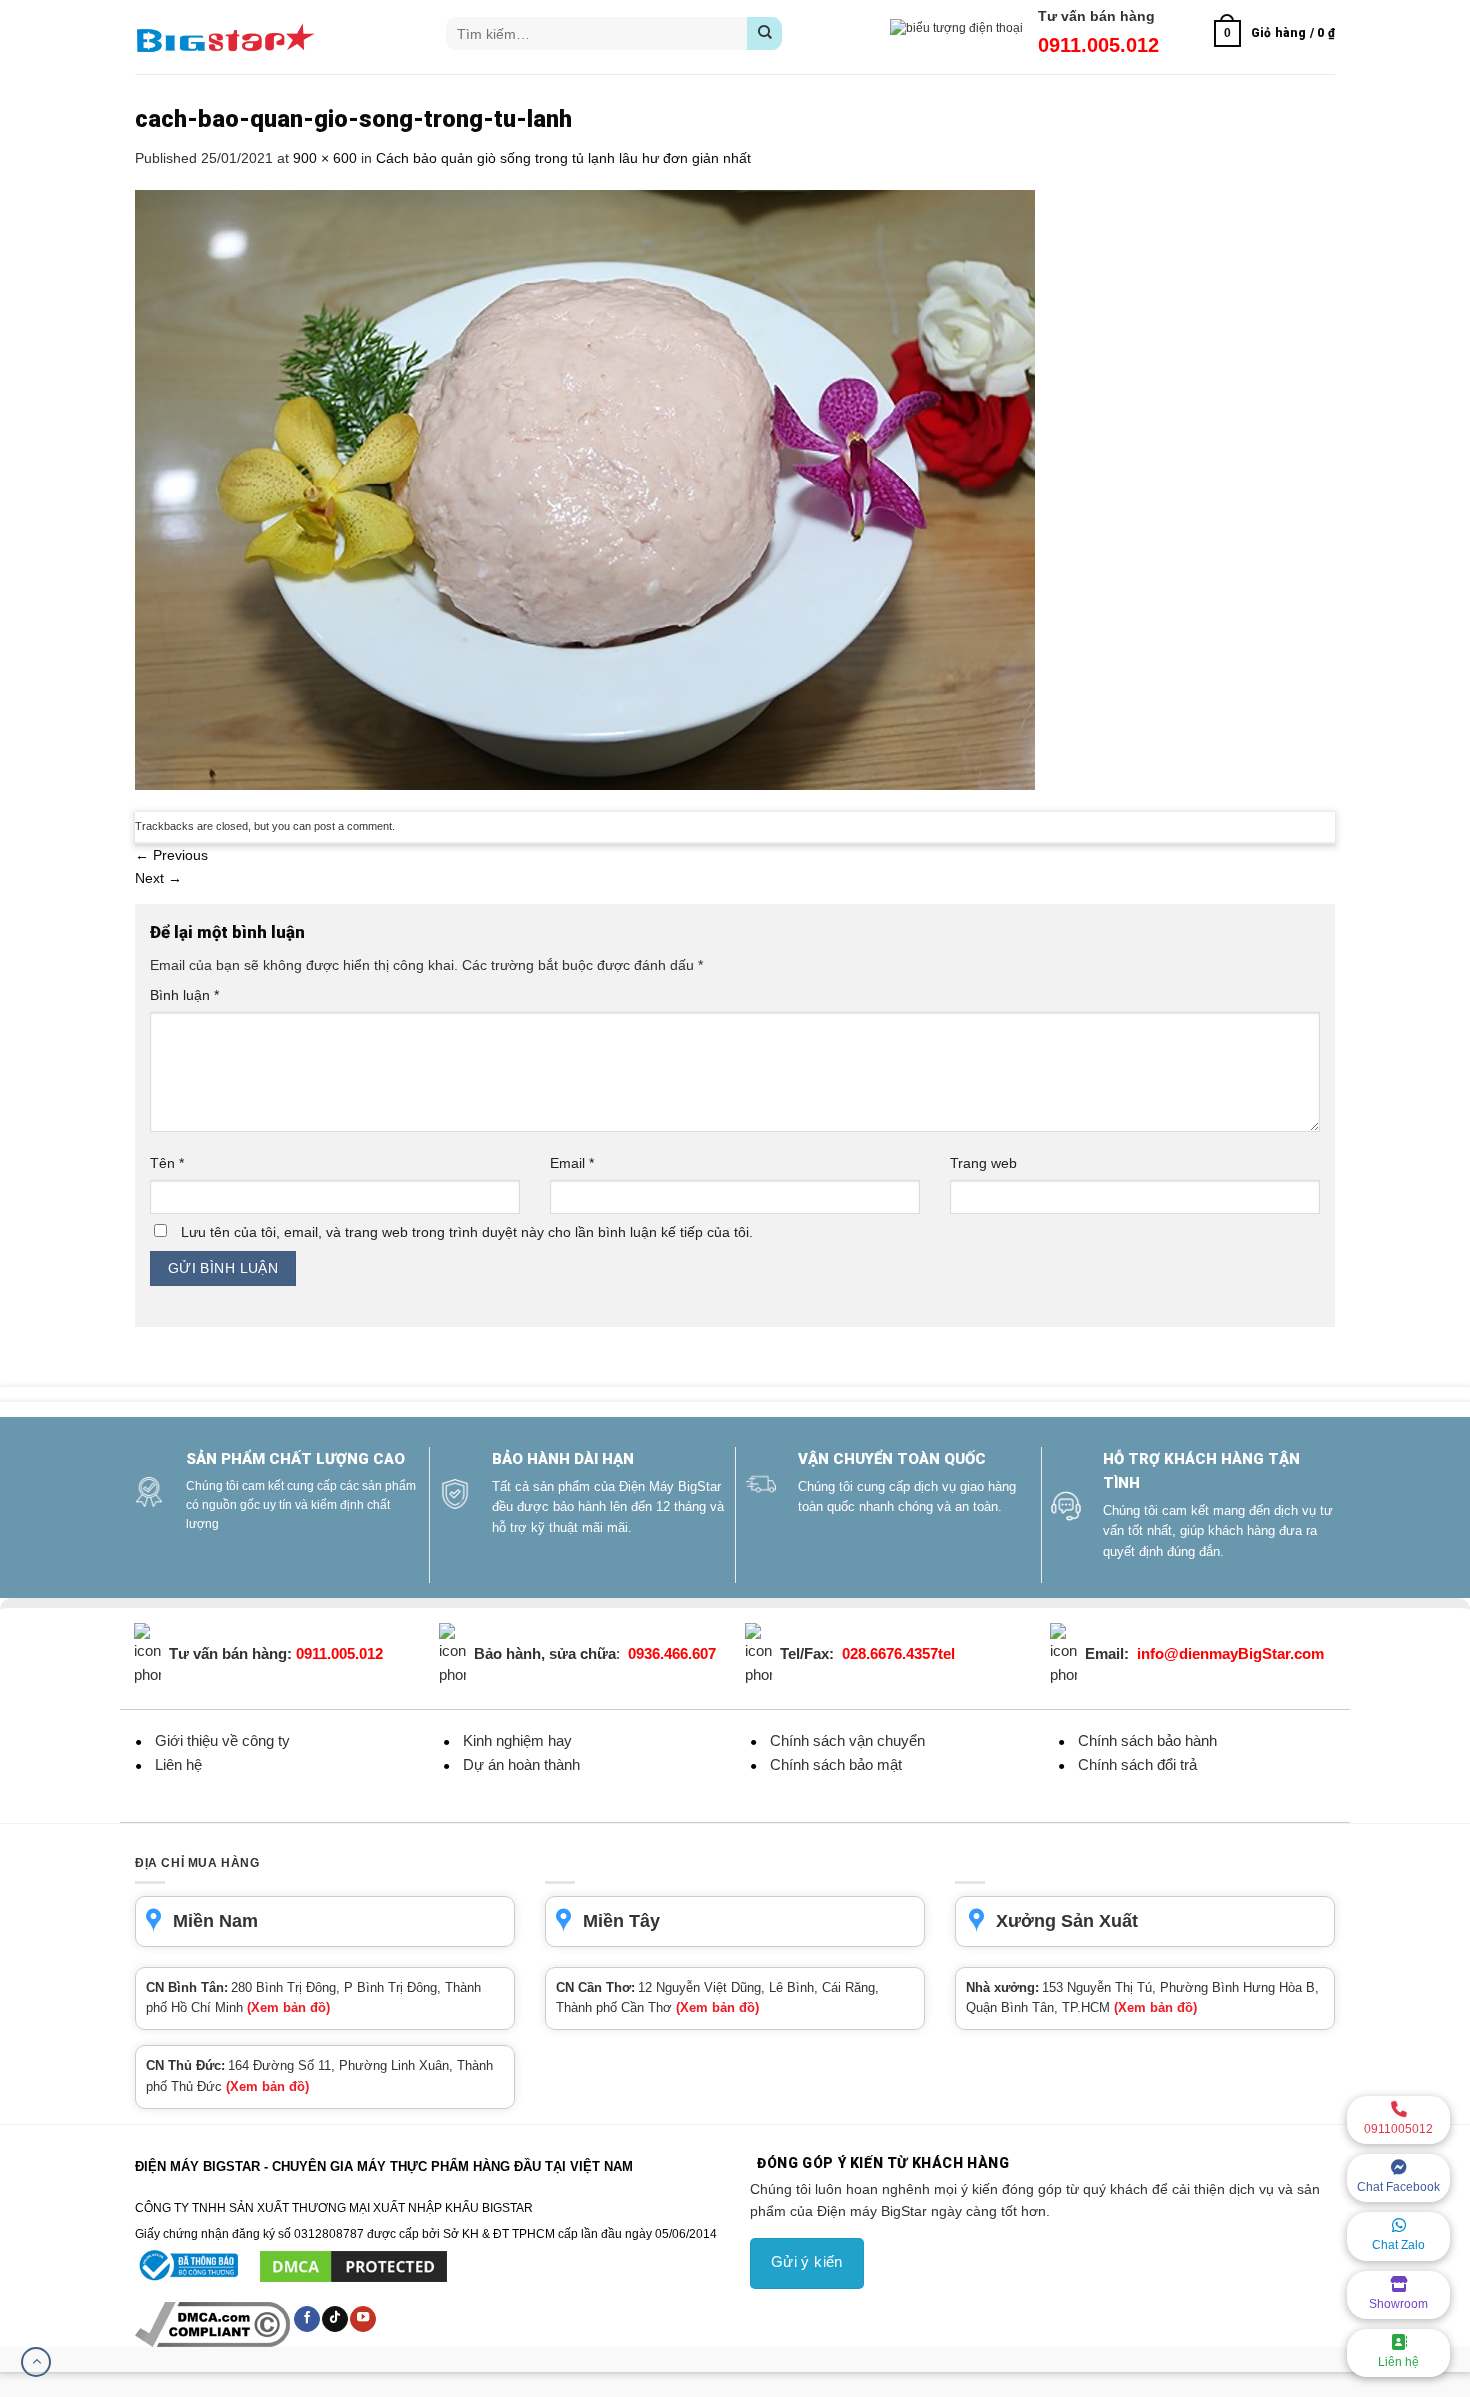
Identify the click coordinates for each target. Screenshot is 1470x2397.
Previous (171, 855)
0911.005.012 (1098, 45)
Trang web (983, 1163)
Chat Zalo (1398, 2245)
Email (572, 1163)
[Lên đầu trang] (36, 2362)
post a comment (353, 826)
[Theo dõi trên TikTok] (335, 2319)
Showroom (1398, 2304)
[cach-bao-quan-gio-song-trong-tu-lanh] (585, 489)
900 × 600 (325, 158)
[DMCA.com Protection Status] (353, 2266)
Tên (167, 1163)
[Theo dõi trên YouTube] (363, 2319)
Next (158, 878)
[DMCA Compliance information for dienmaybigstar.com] (214, 2324)
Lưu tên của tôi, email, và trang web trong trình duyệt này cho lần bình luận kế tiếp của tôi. (467, 1232)
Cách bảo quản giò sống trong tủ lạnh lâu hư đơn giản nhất (563, 158)
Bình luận (184, 995)
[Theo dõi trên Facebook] (307, 2319)
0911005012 (1398, 2129)
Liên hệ (1398, 2362)
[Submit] (764, 33)
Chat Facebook (1398, 2187)
